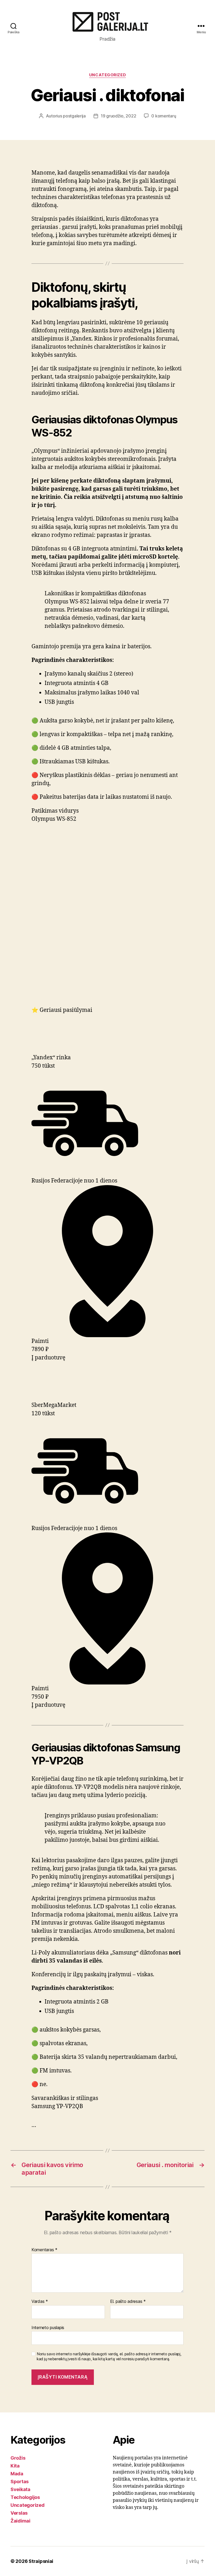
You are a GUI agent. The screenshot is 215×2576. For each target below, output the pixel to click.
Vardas (40, 2302)
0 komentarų (164, 116)
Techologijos (25, 2497)
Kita (15, 2466)
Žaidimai (20, 2521)
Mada (17, 2474)
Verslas (19, 2513)
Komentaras (44, 2250)
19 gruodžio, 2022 (118, 116)
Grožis (18, 2458)
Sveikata (20, 2489)
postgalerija (74, 116)
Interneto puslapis (48, 2327)
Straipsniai (41, 2561)
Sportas (20, 2482)
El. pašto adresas (128, 2302)
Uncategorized (107, 75)
